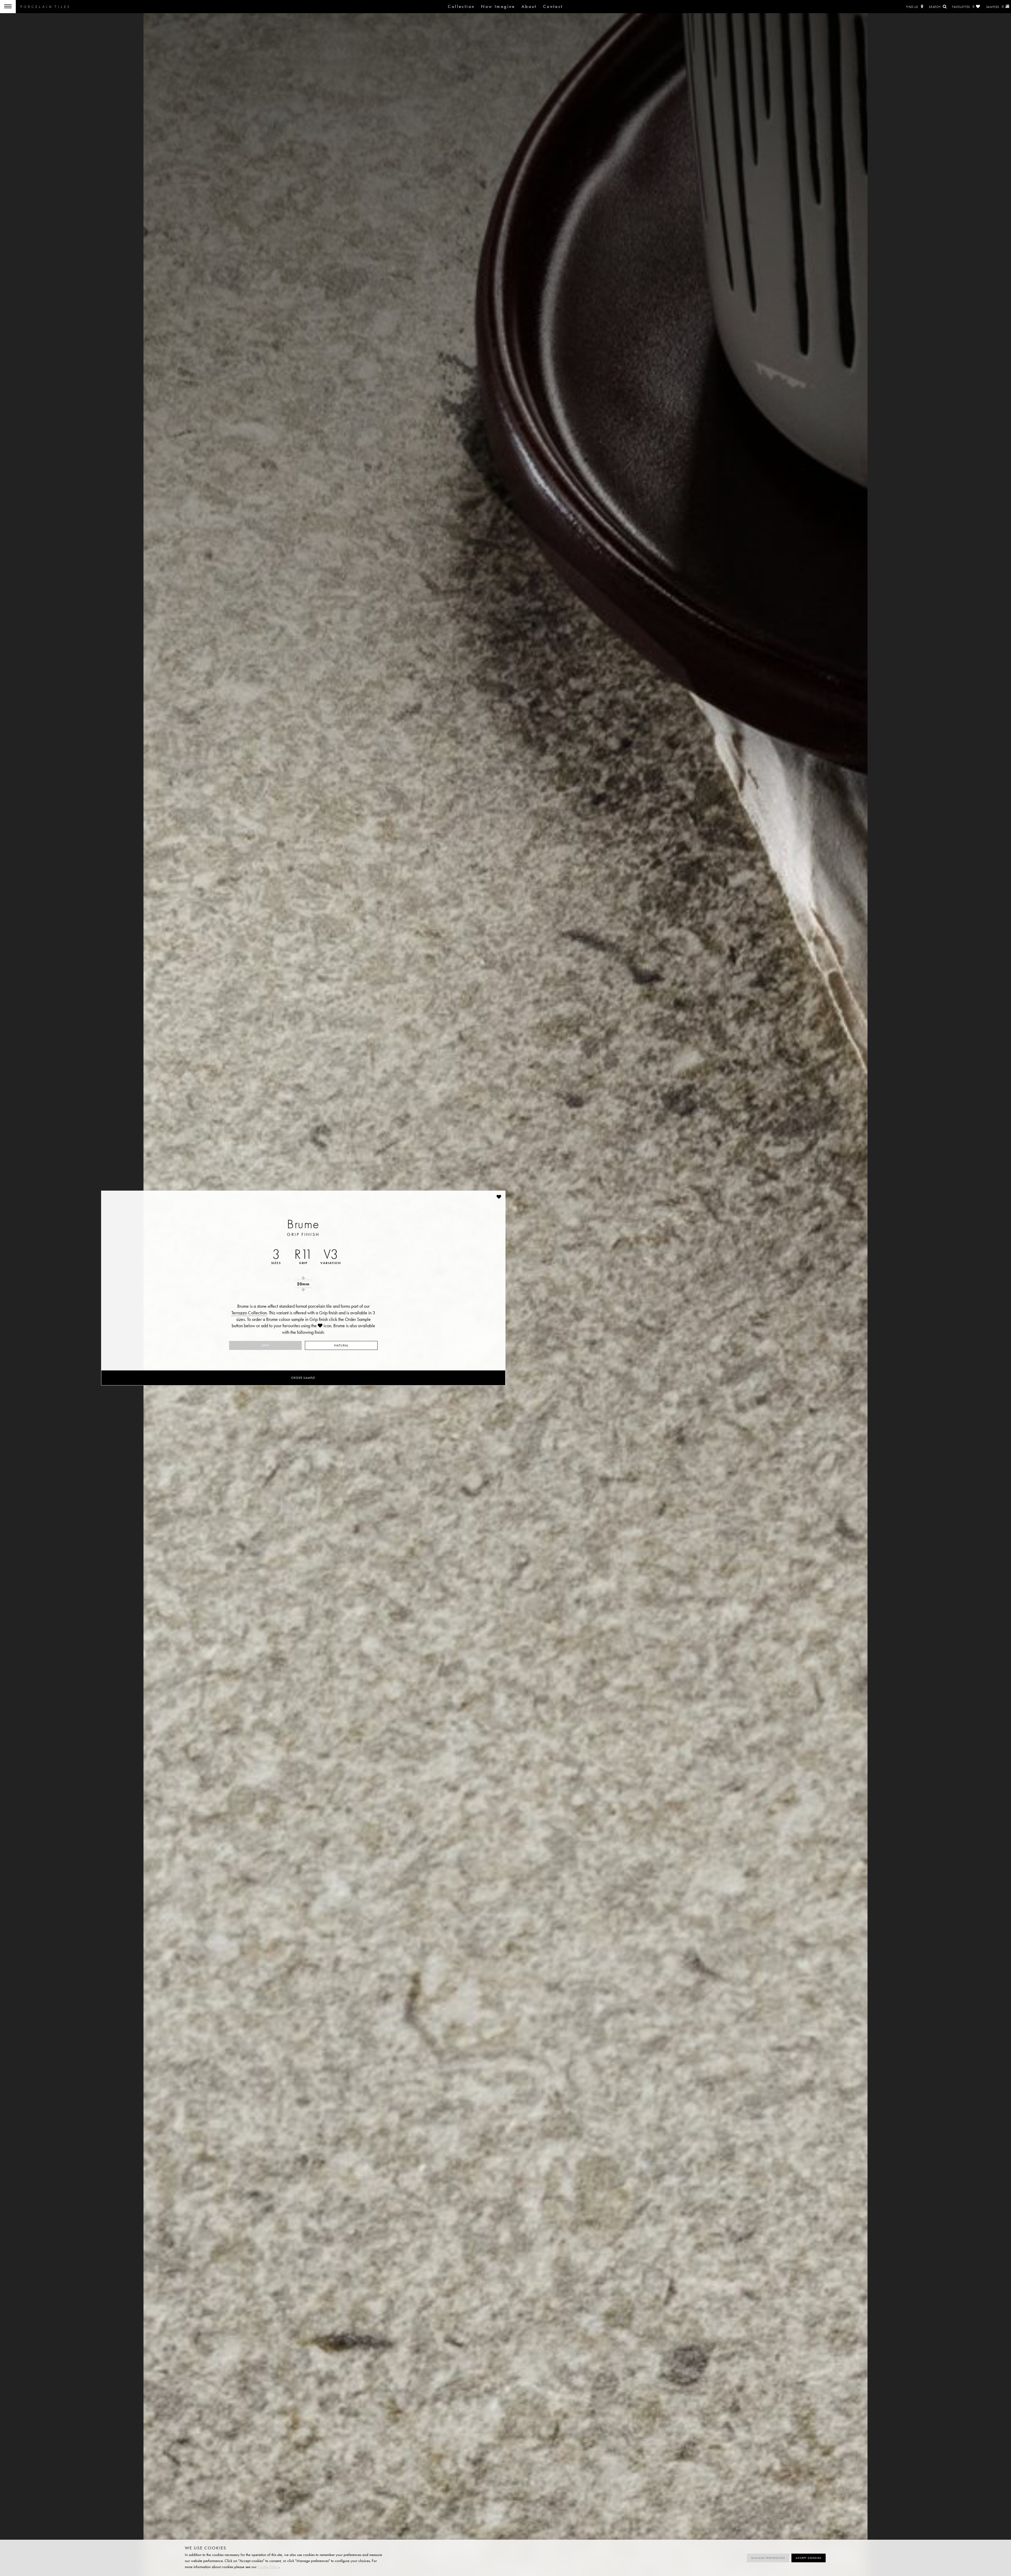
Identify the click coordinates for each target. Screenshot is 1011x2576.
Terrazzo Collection (249, 1313)
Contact (553, 6)
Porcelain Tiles (45, 7)
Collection (461, 6)
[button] (499, 1197)
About (529, 6)
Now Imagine (498, 6)
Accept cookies (809, 2558)
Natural (341, 1345)
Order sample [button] (303, 1378)
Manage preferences (768, 2558)
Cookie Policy (268, 2567)
